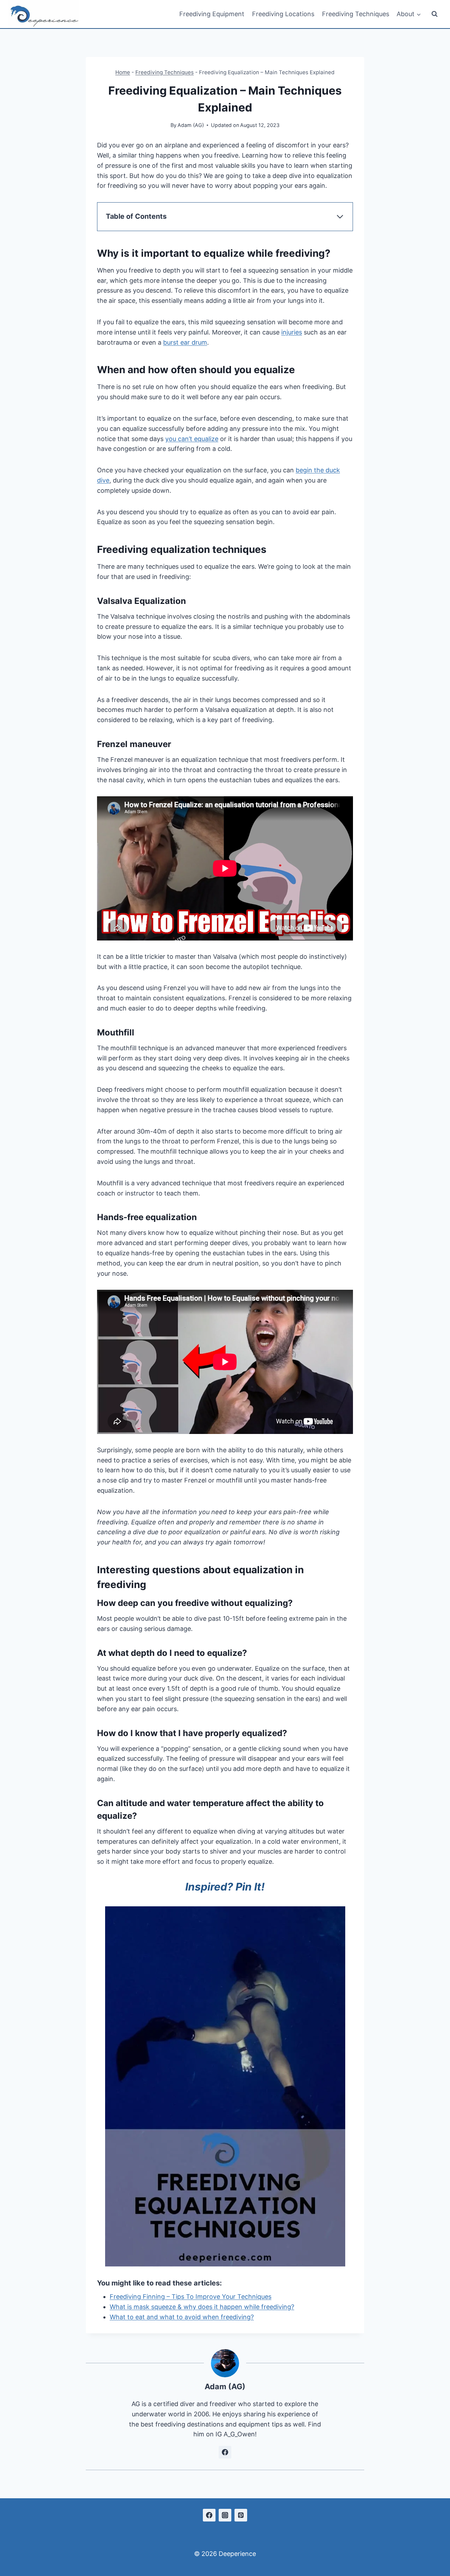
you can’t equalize (192, 439)
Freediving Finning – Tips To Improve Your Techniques (191, 2297)
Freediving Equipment (212, 14)
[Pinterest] (241, 2515)
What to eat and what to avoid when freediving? (182, 2317)
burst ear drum (185, 342)
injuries (292, 332)
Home (123, 72)
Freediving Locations (283, 14)
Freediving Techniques (356, 14)
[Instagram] (225, 2515)
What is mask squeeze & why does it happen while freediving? (202, 2307)
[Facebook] (209, 2515)
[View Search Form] (435, 14)
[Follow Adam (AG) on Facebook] (225, 2452)
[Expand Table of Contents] (340, 217)
